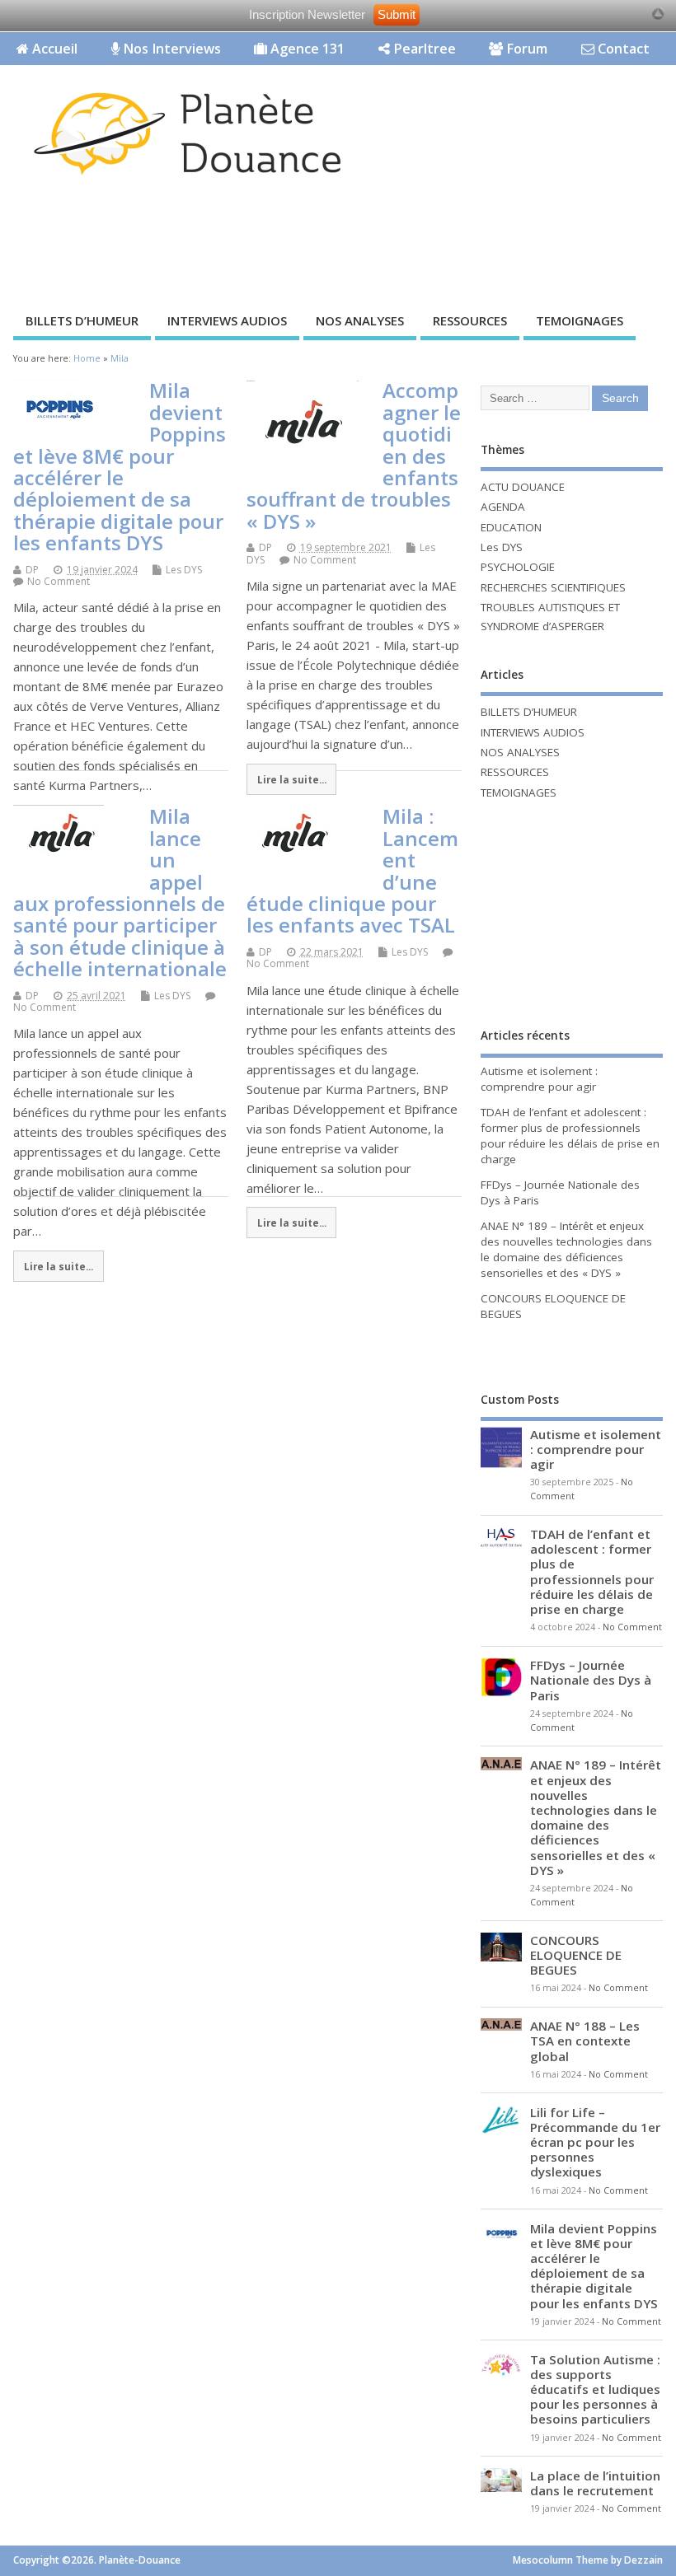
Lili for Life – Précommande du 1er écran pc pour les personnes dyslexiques (595, 2142)
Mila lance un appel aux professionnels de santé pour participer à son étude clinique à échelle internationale (120, 892)
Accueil (53, 49)
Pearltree (423, 49)
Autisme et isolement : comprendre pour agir (539, 1079)
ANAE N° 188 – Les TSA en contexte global (585, 2041)
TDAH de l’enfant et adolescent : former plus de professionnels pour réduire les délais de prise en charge (570, 1136)
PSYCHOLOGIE (518, 567)
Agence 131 (306, 49)
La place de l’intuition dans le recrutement (595, 2483)
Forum (525, 49)
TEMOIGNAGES (580, 320)
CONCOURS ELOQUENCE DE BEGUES (576, 1955)
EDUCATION (511, 527)
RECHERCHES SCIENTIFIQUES (553, 587)
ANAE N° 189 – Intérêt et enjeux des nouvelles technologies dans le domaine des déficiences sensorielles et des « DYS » (566, 1249)
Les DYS (184, 570)
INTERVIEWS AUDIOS (227, 320)
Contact (622, 49)
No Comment (59, 581)
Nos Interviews (170, 49)
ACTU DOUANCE (523, 487)
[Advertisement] (300, 249)
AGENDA (503, 507)
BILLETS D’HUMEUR (82, 320)
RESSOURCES (470, 320)
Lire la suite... (292, 779)
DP (32, 570)
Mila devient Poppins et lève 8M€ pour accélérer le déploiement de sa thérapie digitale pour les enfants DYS (120, 466)
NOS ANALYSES (360, 320)
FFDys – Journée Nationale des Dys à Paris (591, 1680)
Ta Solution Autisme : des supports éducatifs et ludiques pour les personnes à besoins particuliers (595, 2389)
